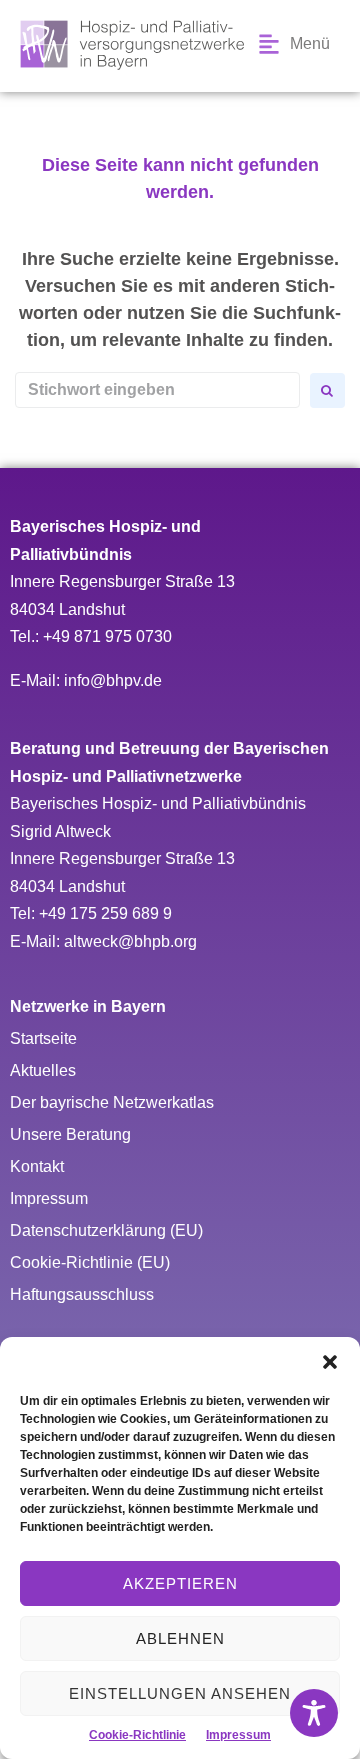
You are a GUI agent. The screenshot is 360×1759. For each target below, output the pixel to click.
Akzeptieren (180, 1583)
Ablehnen (180, 1638)
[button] (330, 1362)
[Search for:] (157, 390)
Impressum (238, 1735)
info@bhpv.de (113, 680)
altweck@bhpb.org (130, 941)
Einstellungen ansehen (180, 1693)
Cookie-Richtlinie (137, 1735)
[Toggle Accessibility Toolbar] (314, 1713)
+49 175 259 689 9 (105, 913)
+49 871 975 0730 (107, 636)
